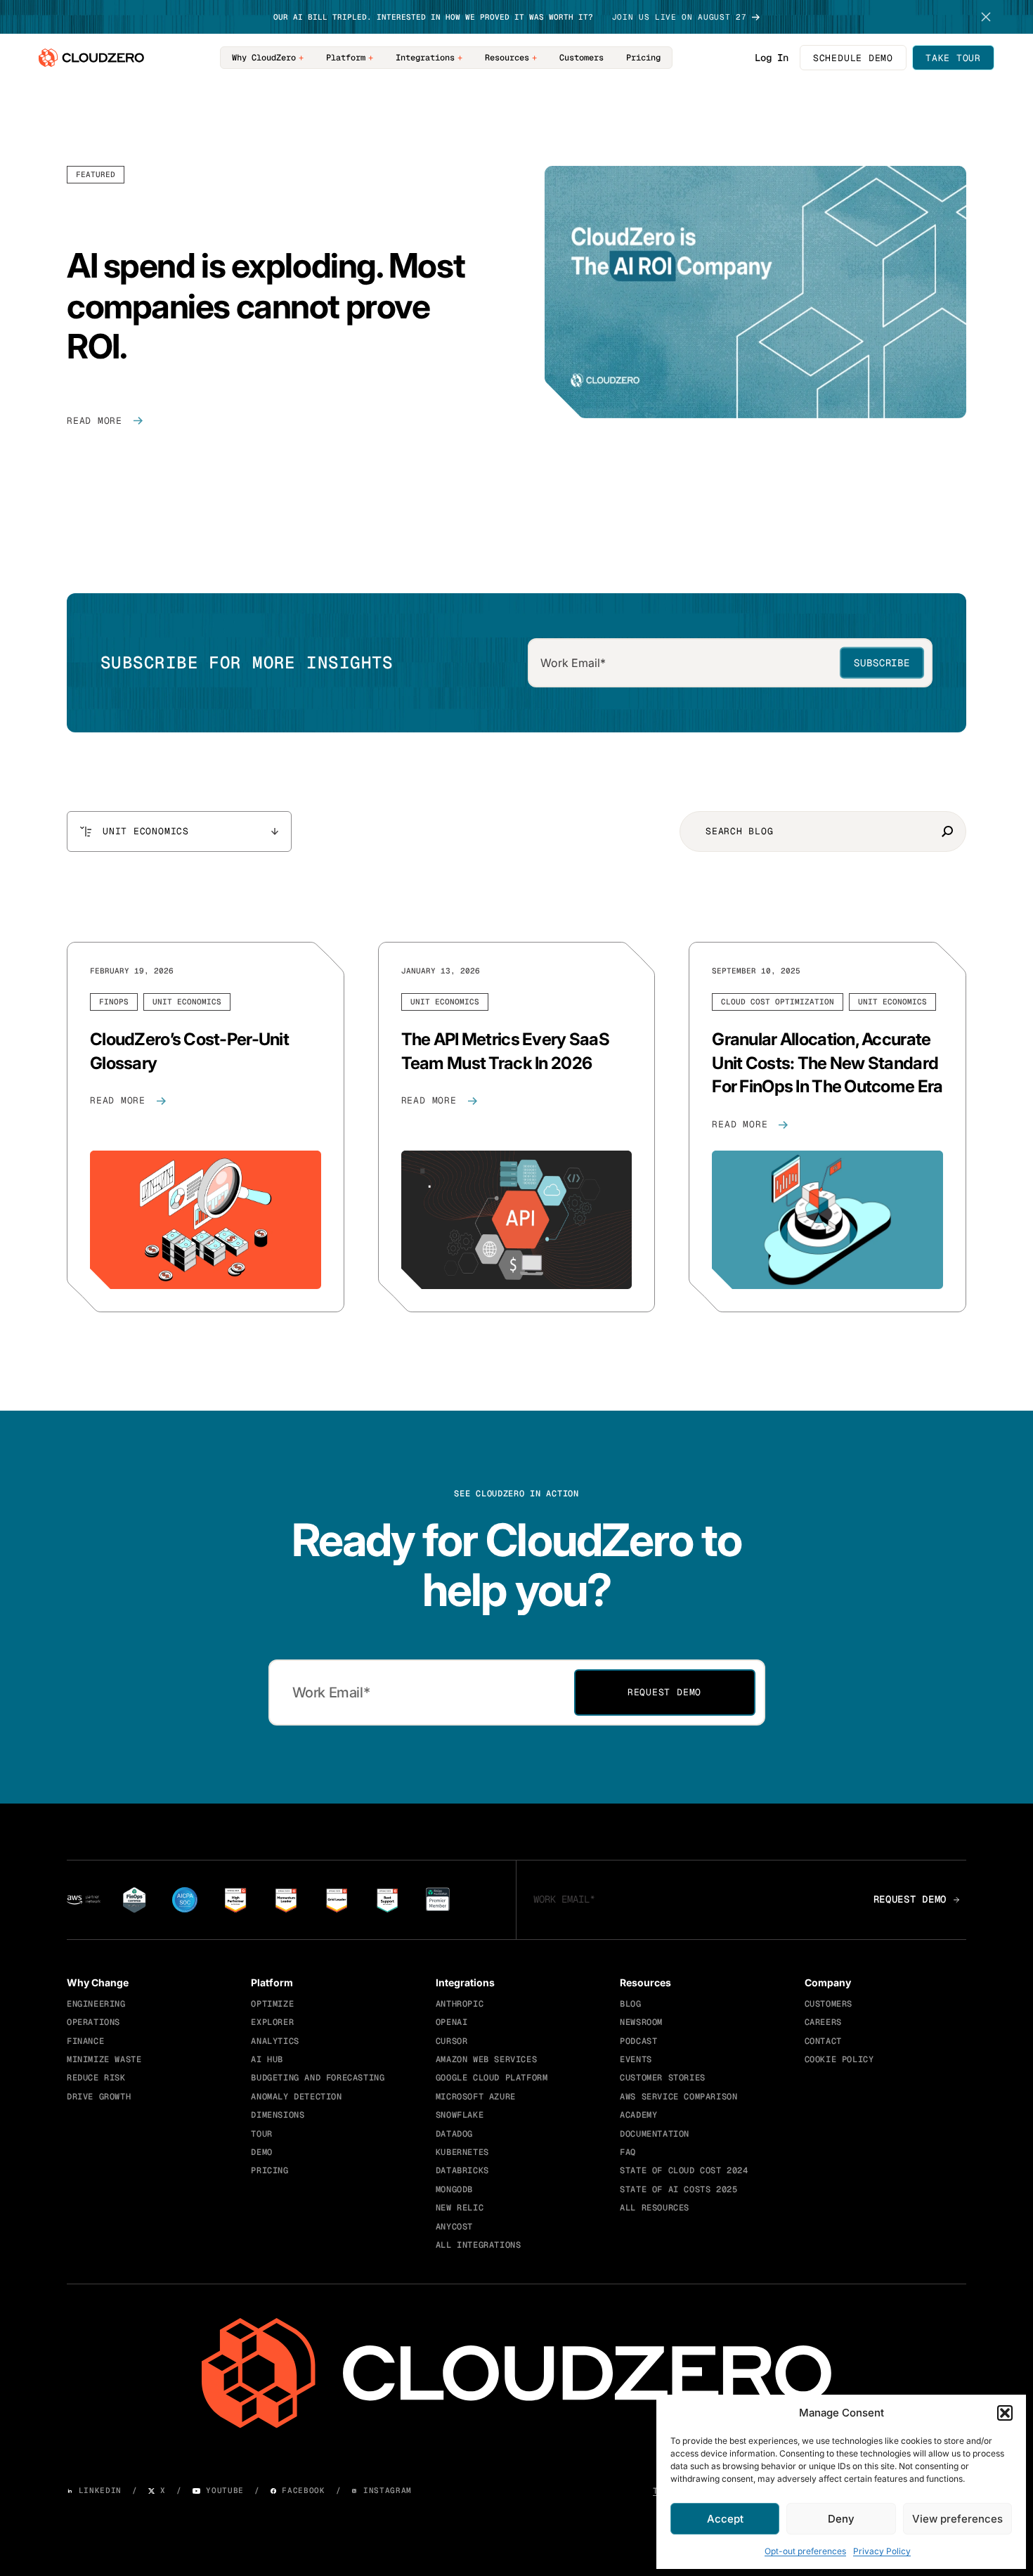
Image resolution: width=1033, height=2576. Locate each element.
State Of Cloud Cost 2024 (684, 2170)
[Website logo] (91, 58)
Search (947, 831)
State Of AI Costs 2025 (678, 2189)
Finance (85, 2041)
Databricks (462, 2170)
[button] (1005, 2413)
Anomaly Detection (296, 2097)
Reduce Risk (96, 2078)
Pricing (643, 58)
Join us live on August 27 (680, 17)
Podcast (638, 2041)
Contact (823, 2041)
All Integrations (479, 2245)
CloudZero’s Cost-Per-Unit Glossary (189, 1051)
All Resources (655, 2208)
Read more (95, 421)
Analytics (275, 2041)
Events (636, 2059)
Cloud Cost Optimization (778, 1002)
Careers (823, 2022)
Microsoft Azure (476, 2097)
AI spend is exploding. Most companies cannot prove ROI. (266, 306)
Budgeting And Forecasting (318, 2078)
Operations (93, 2022)
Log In (772, 58)
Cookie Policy (839, 2059)
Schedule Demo (853, 58)
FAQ (628, 2152)
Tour (261, 2134)
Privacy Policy (882, 2551)
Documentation (655, 2134)
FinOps (114, 1002)
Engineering (96, 2004)
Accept (725, 2519)
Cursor (452, 2041)
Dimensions (278, 2115)
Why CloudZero (264, 58)
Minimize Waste (104, 2059)
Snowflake (460, 2115)
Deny (841, 2519)
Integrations (425, 58)
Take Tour (953, 58)
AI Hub (267, 2059)
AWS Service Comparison (678, 2097)
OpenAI (452, 2022)
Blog (630, 2004)
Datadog (454, 2134)
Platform (346, 58)
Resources (507, 58)
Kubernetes (462, 2152)
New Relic (460, 2208)
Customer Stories (663, 2078)
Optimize (272, 2004)
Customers (582, 58)
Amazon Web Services (486, 2059)
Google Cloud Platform (492, 2078)
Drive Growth (99, 2097)
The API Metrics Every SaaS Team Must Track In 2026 (505, 1051)
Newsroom (641, 2022)
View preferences (957, 2519)
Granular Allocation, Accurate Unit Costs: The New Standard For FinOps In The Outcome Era (827, 1063)
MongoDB (454, 2189)
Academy (638, 2115)
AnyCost (454, 2227)
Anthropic (460, 2004)
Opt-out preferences (805, 2551)
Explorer (272, 2022)
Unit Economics (187, 1002)
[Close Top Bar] (986, 17)
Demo (261, 2152)
